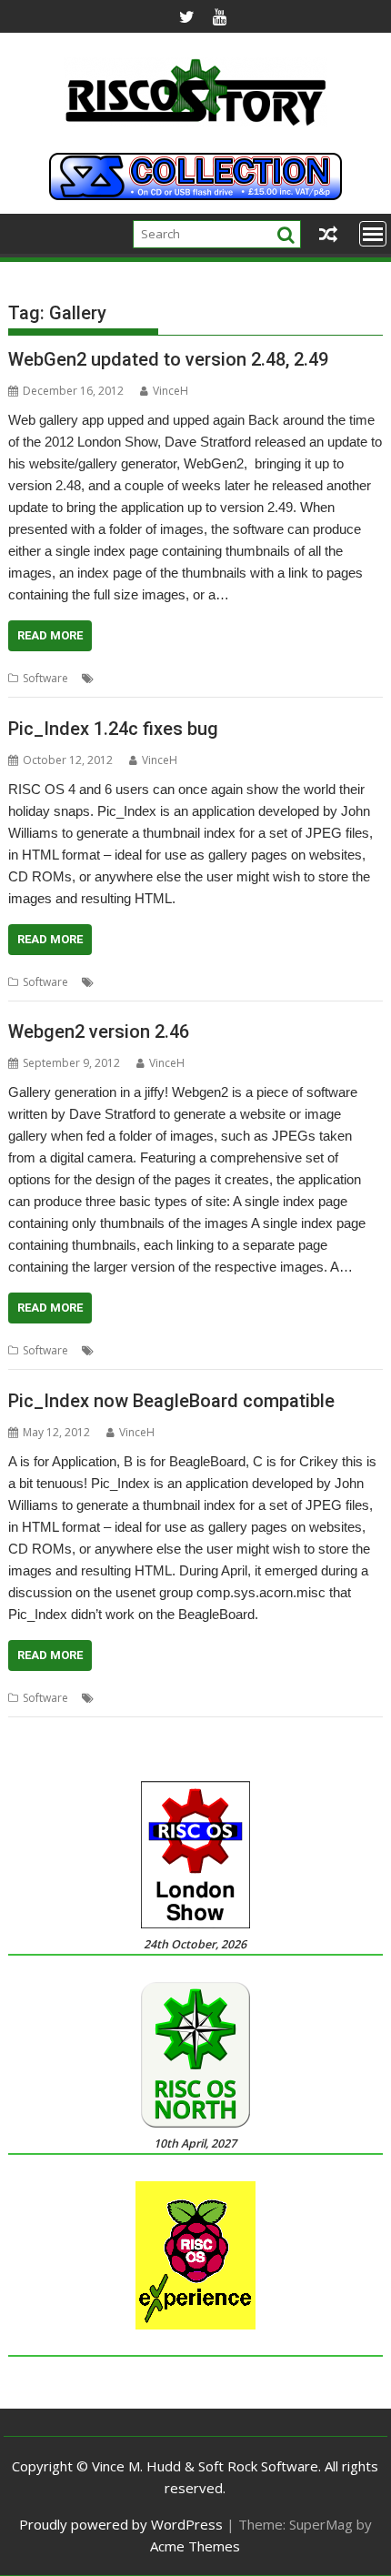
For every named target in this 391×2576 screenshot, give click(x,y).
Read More (50, 635)
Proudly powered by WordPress (121, 2524)
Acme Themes (195, 2546)
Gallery (199, 678)
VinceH (170, 391)
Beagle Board (175, 1698)
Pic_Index (241, 982)
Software (45, 678)
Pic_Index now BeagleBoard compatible (171, 1401)
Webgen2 (249, 678)
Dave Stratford (136, 678)
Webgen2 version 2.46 (99, 1031)
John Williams (176, 982)
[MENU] (373, 234)
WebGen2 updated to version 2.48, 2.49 (168, 359)
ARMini (115, 1698)
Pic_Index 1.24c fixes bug (113, 729)
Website (302, 678)
